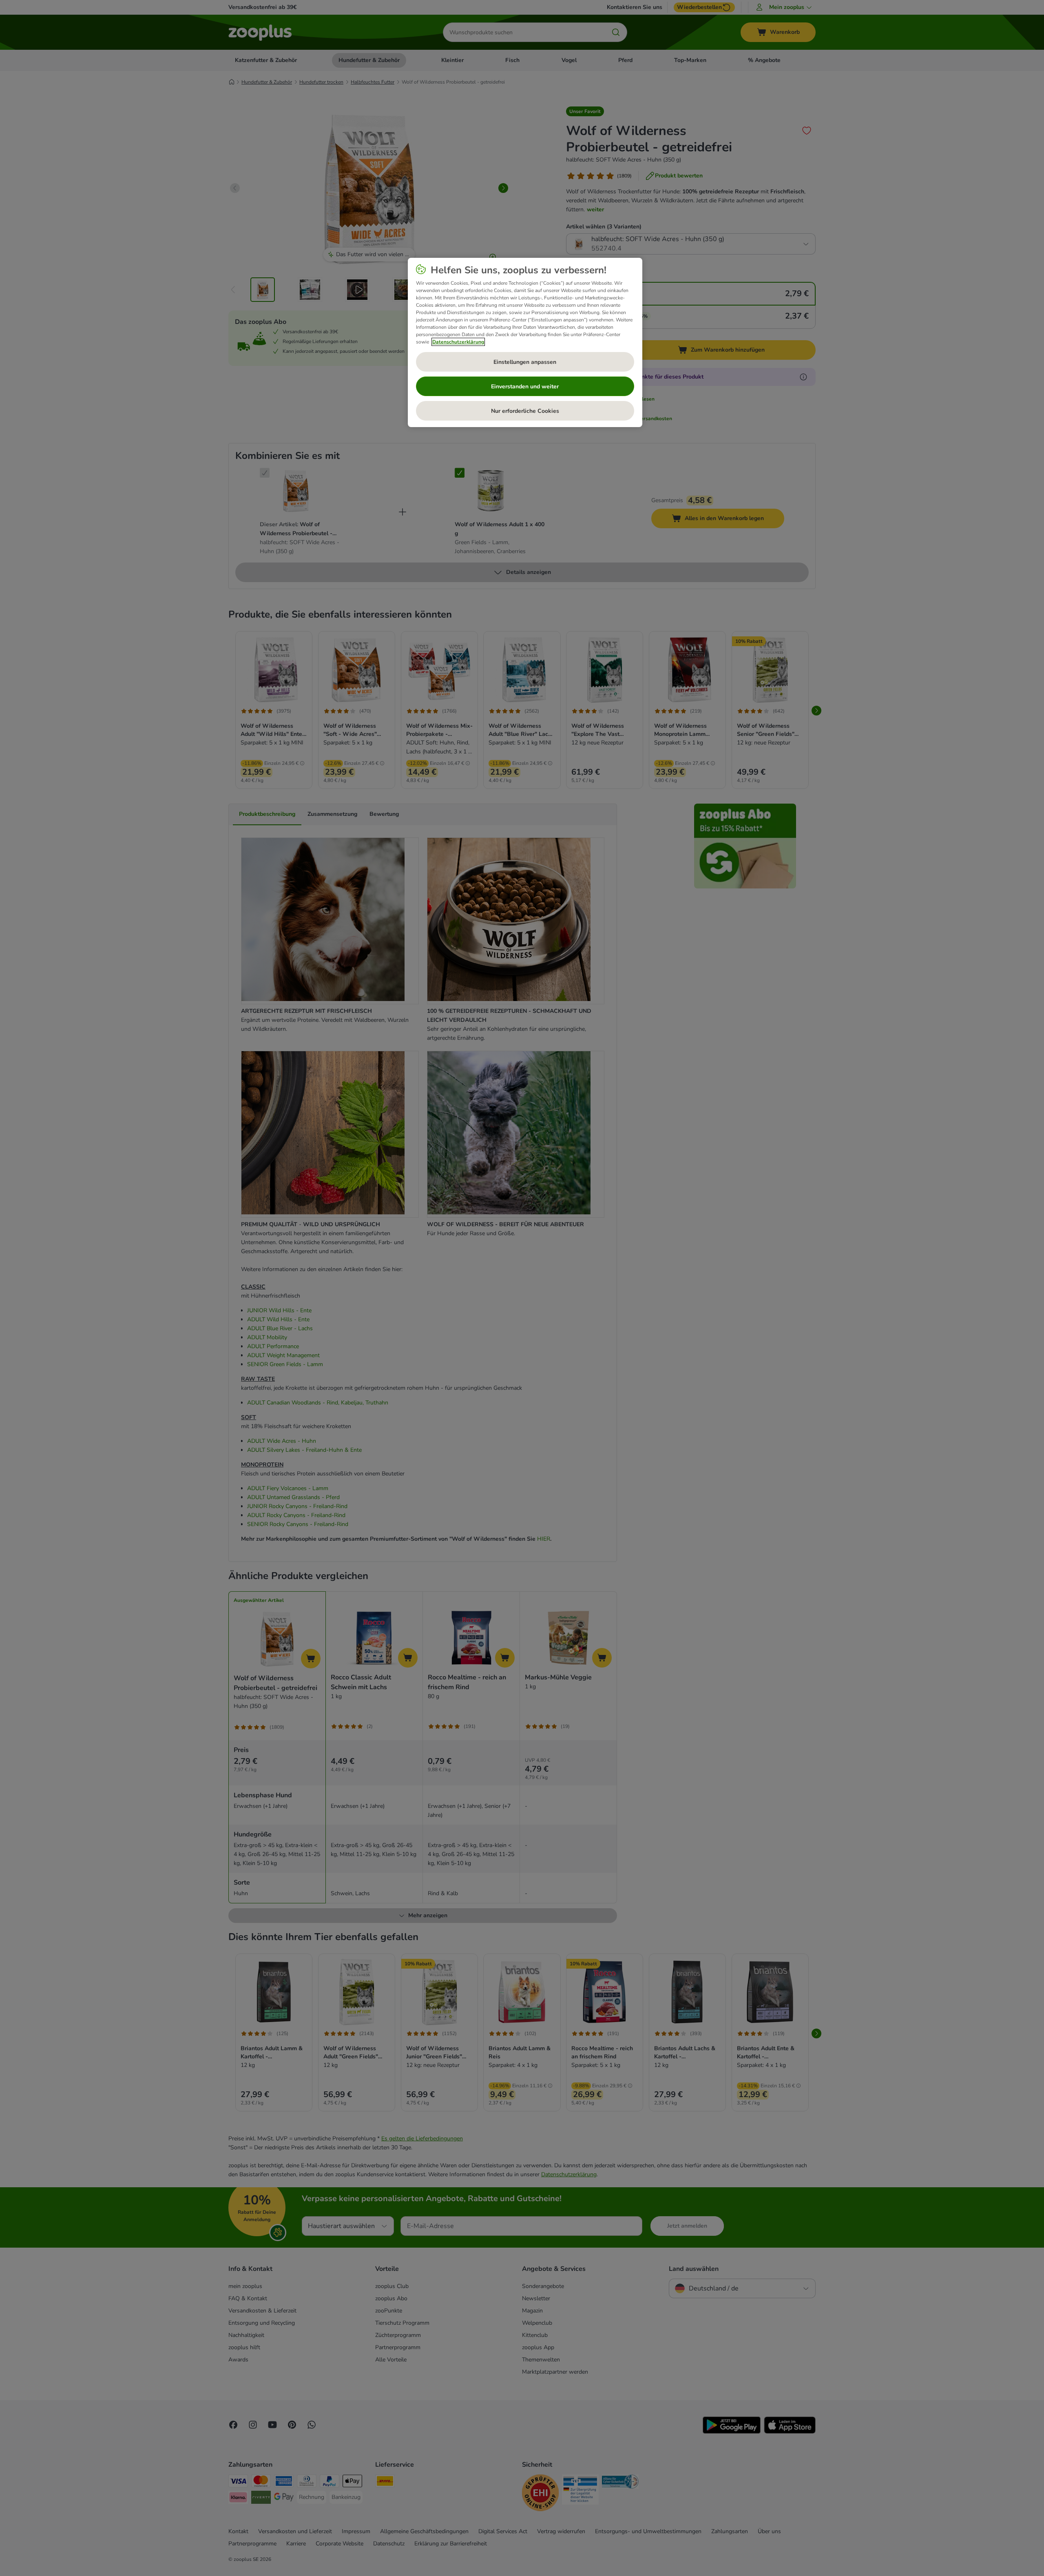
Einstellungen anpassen (525, 362)
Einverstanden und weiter (525, 387)
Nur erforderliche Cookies (525, 411)
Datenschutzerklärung (458, 342)
